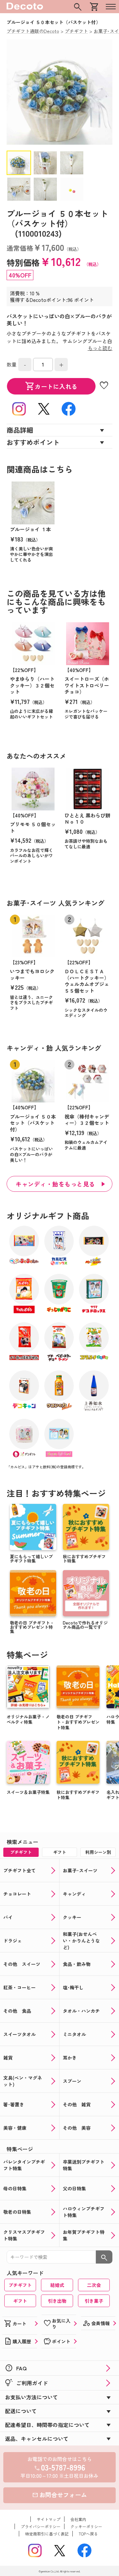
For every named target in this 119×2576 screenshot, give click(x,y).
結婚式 (57, 2285)
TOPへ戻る (88, 2534)
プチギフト (20, 2285)
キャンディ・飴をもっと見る (55, 1184)
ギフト (20, 2301)
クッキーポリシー (86, 2526)
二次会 (94, 2285)
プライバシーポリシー (41, 2526)
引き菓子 (94, 2301)
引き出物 (57, 2301)
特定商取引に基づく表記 (47, 2534)
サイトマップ (49, 2519)
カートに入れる (51, 386)
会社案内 (78, 2519)
